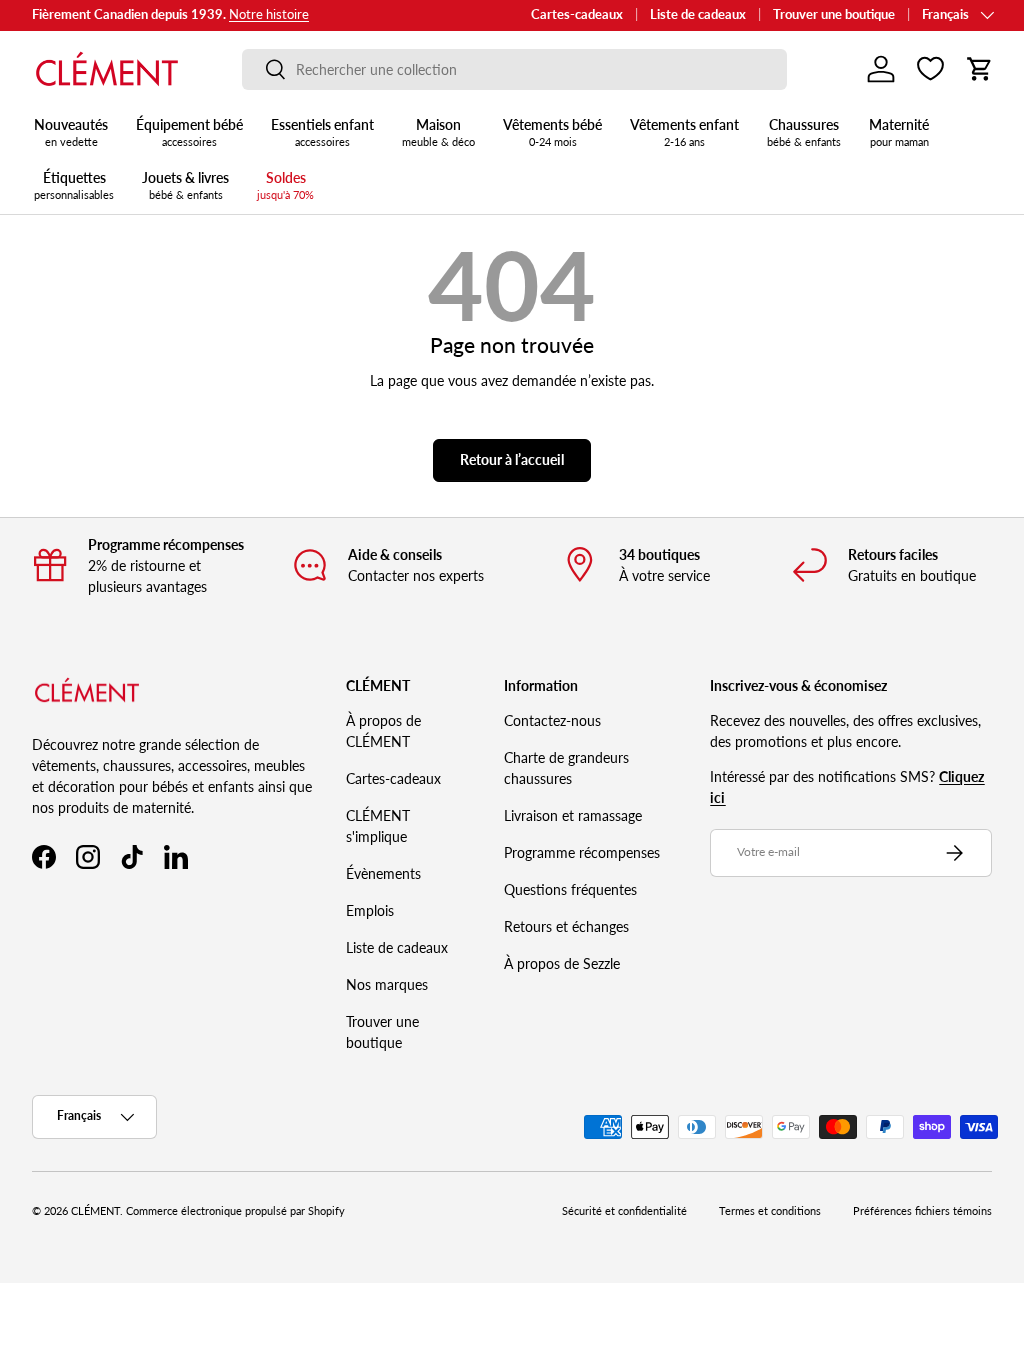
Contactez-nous (552, 720)
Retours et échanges (566, 926)
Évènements (383, 873)
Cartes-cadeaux (577, 14)
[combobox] (514, 69)
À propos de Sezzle (562, 963)
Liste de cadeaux (698, 14)
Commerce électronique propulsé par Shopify (235, 1211)
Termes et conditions (770, 1211)
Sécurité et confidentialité (624, 1211)
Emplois (370, 910)
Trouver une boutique (834, 14)
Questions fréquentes (570, 889)
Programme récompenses (582, 852)
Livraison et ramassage (573, 815)
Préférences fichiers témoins (922, 1211)
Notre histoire (269, 14)
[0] (930, 69)
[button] (980, 69)
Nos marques (387, 984)
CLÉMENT (95, 1211)
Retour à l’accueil (512, 459)
